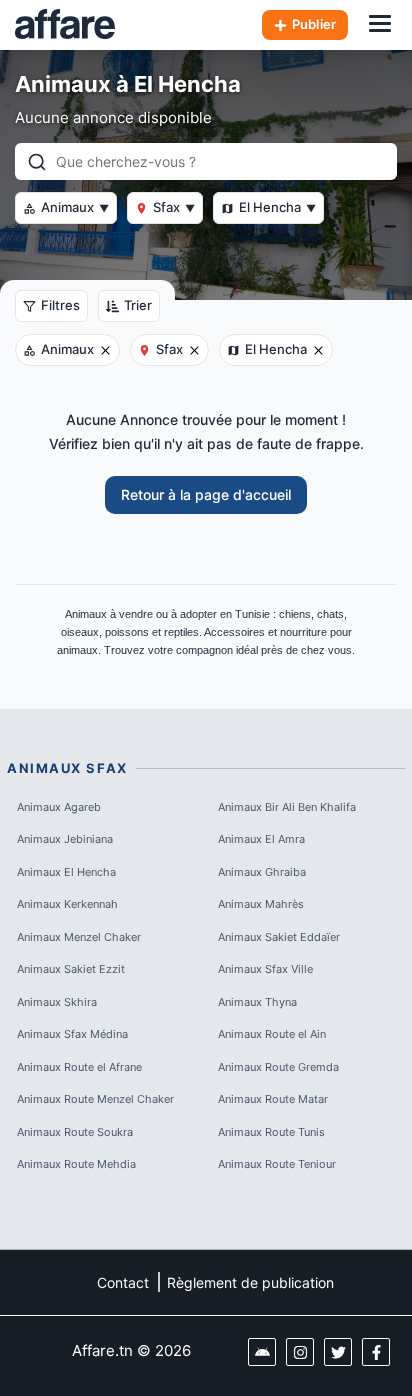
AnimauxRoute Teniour (277, 1164)
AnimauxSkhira (57, 1002)
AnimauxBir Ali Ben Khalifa (287, 807)
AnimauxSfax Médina (72, 1034)
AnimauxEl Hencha (66, 872)
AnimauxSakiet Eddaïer (279, 937)
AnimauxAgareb (59, 807)
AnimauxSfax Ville (265, 969)
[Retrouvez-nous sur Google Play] (262, 1352)
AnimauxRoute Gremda (278, 1067)
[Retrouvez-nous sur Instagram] (300, 1352)
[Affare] (65, 25)
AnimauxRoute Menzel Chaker (95, 1099)
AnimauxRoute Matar (273, 1099)
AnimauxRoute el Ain (272, 1034)
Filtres (60, 305)
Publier (314, 24)
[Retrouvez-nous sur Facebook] (376, 1352)
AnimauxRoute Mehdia (76, 1164)
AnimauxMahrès (261, 904)
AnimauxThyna (257, 1002)
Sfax (174, 207)
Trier (138, 305)
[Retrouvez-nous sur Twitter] (338, 1352)
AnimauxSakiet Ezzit (71, 969)
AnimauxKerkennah (67, 904)
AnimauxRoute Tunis (271, 1132)
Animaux (75, 207)
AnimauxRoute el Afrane (79, 1067)
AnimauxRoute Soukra (75, 1132)
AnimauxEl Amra (261, 839)
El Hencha (277, 207)
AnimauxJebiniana (65, 839)
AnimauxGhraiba (262, 872)
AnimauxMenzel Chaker (79, 937)
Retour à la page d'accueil (206, 494)
